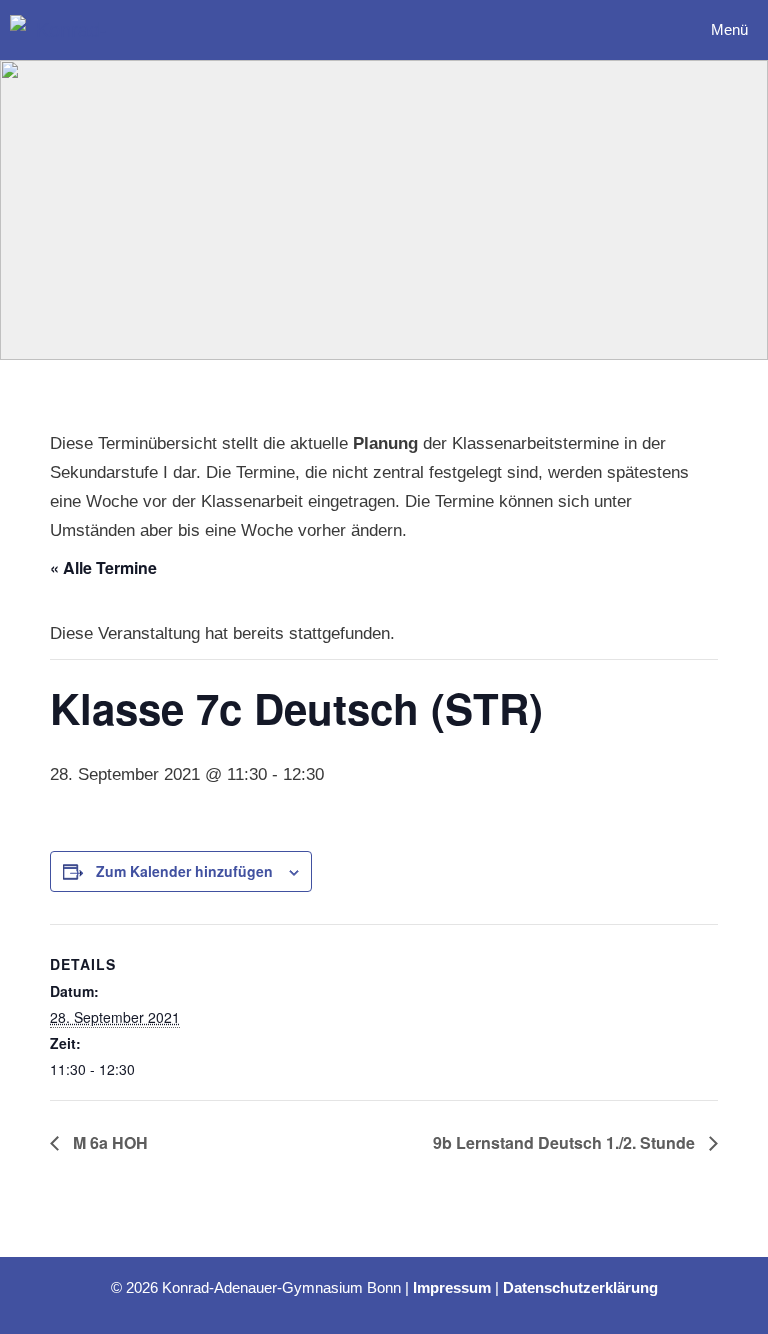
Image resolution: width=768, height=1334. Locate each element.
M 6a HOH (108, 1142)
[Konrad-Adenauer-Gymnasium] (63, 30)
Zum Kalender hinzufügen (184, 871)
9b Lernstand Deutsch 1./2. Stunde (566, 1142)
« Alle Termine (103, 567)
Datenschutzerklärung (580, 1287)
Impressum (452, 1287)
